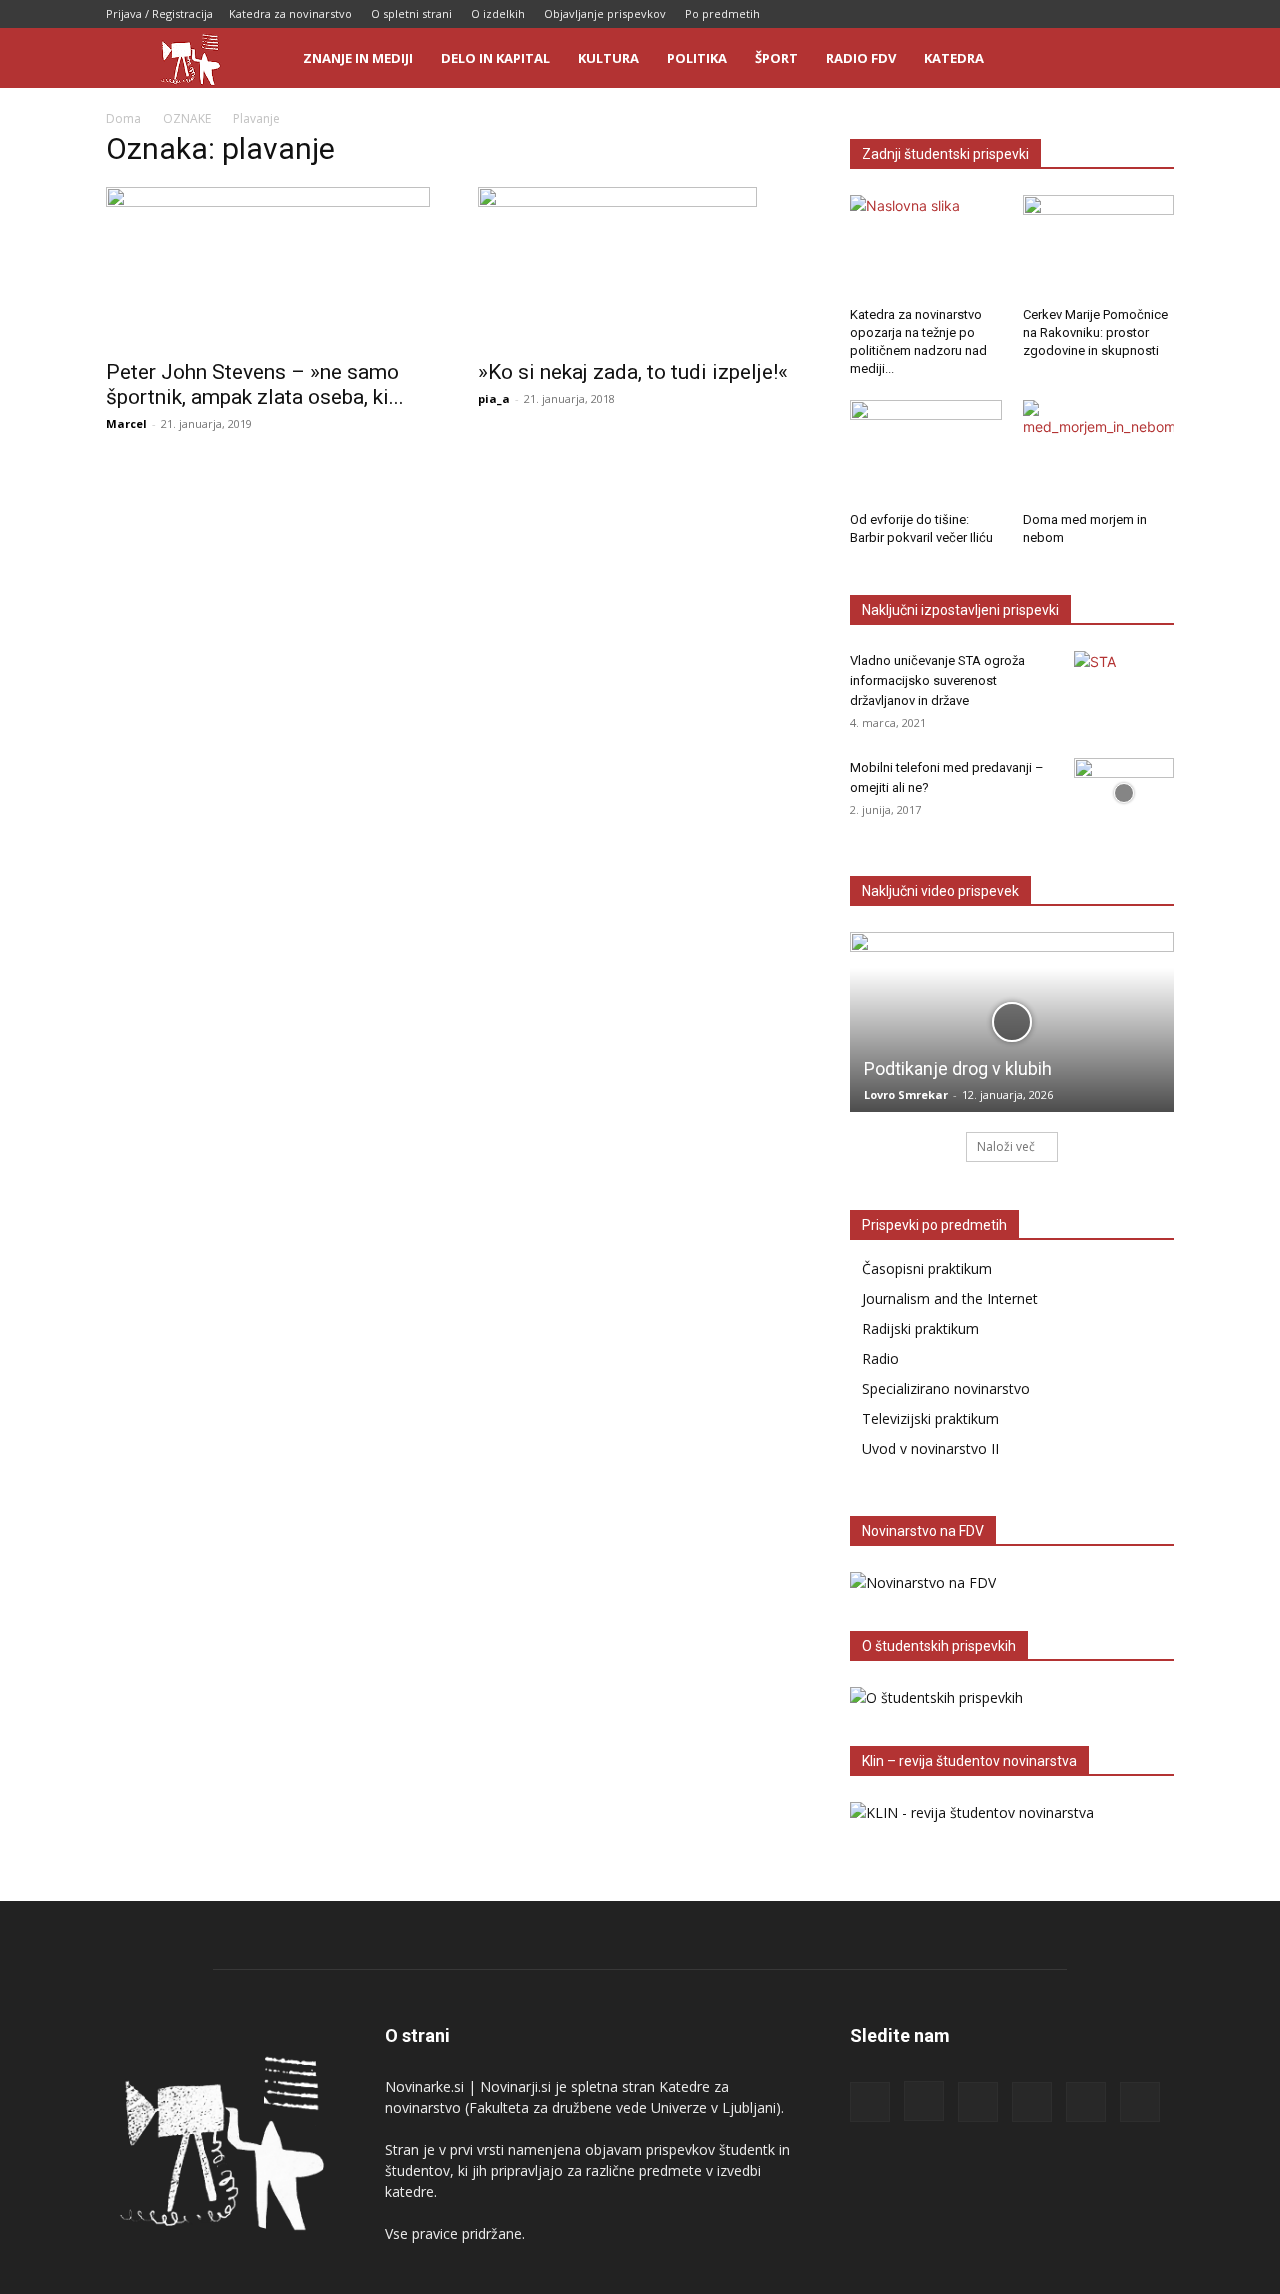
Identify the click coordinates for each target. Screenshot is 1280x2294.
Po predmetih (722, 13)
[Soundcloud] (1093, 14)
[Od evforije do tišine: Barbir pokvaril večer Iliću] (926, 452)
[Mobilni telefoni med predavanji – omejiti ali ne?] (1124, 793)
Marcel (126, 423)
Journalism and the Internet (950, 1298)
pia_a (494, 398)
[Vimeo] (1159, 14)
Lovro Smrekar (906, 1094)
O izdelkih (498, 13)
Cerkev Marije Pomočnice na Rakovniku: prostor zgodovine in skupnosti (1095, 332)
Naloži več (1006, 1146)
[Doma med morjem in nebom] (1099, 452)
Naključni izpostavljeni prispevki (960, 610)
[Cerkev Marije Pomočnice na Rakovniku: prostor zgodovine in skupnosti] (1099, 247)
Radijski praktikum (920, 1328)
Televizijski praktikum (930, 1418)
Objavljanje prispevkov (605, 13)
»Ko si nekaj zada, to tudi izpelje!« (633, 372)
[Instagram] (1027, 14)
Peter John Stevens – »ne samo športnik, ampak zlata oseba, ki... (255, 384)
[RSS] (1060, 14)
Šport (776, 58)
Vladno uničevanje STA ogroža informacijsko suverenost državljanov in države (937, 680)
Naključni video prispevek (940, 891)
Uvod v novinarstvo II (930, 1448)
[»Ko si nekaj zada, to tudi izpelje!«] (640, 267)
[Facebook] (994, 14)
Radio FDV (861, 58)
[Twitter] (1126, 14)
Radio (880, 1358)
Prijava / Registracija (159, 13)
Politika (697, 58)
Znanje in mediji (358, 58)
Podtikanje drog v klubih (958, 1068)
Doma (123, 118)
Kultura (608, 58)
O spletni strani (411, 13)
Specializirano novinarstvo (946, 1388)
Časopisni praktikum (927, 1268)
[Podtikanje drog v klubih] (1012, 1021)
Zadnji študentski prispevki (945, 154)
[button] (1150, 59)
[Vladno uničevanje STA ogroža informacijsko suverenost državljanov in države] (1124, 686)
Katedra (954, 58)
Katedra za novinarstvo (290, 13)
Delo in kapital (495, 58)
